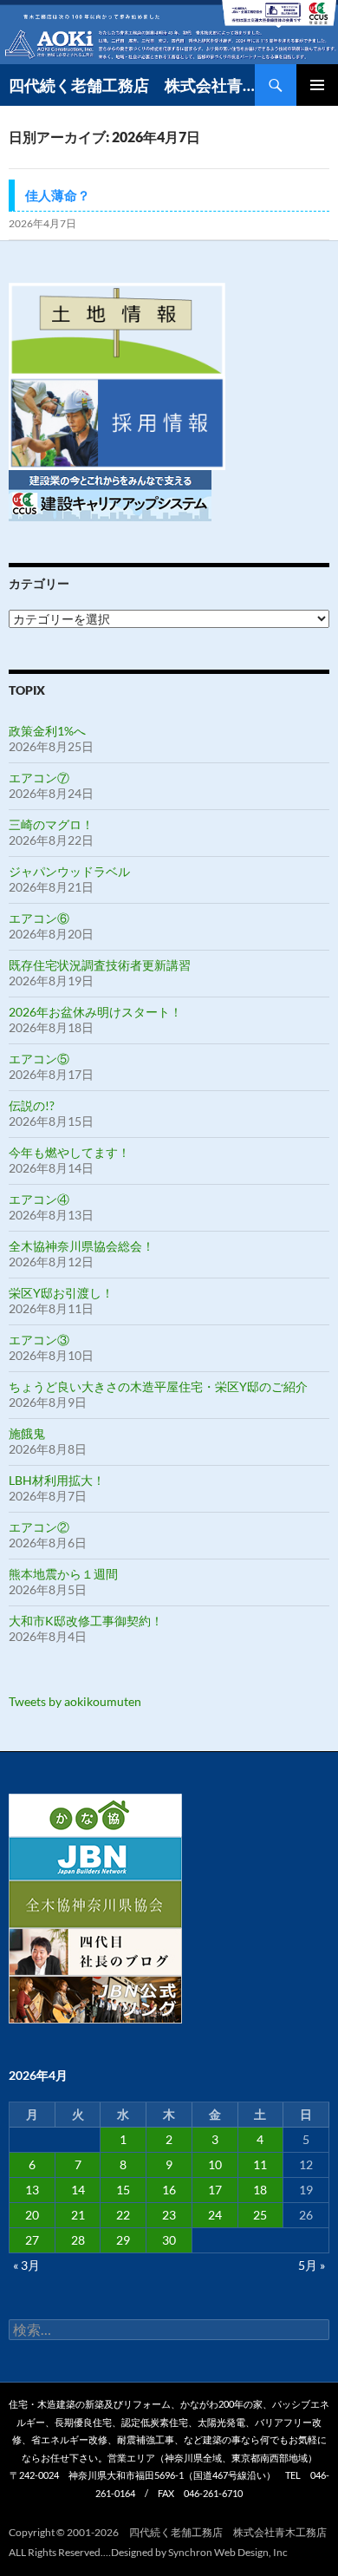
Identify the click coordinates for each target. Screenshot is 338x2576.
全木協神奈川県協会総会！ (81, 1246)
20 (32, 2215)
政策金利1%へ (47, 731)
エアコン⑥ (39, 918)
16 (169, 2190)
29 (123, 2240)
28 (78, 2240)
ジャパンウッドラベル (69, 871)
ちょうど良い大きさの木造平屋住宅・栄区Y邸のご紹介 (158, 1386)
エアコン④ (39, 1199)
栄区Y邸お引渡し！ (61, 1293)
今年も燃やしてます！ (69, 1152)
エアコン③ (39, 1340)
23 (169, 2215)
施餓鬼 (27, 1433)
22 (123, 2215)
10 (215, 2164)
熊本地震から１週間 (63, 1574)
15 (123, 2190)
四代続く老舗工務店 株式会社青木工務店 (132, 85)
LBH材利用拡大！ (57, 1480)
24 (215, 2215)
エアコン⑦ (39, 778)
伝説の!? (32, 1105)
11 (260, 2164)
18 (260, 2190)
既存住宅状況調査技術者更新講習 (100, 965)
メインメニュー (317, 85)
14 (78, 2190)
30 (169, 2240)
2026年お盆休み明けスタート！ (95, 1012)
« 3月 (26, 2265)
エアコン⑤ (39, 1059)
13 (32, 2190)
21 (78, 2215)
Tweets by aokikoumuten (75, 1701)
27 (32, 2240)
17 (215, 2190)
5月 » (312, 2265)
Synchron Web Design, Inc (228, 2552)
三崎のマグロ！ (51, 824)
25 (260, 2215)
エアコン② (39, 1527)
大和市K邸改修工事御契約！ (86, 1621)
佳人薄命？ (58, 195)
